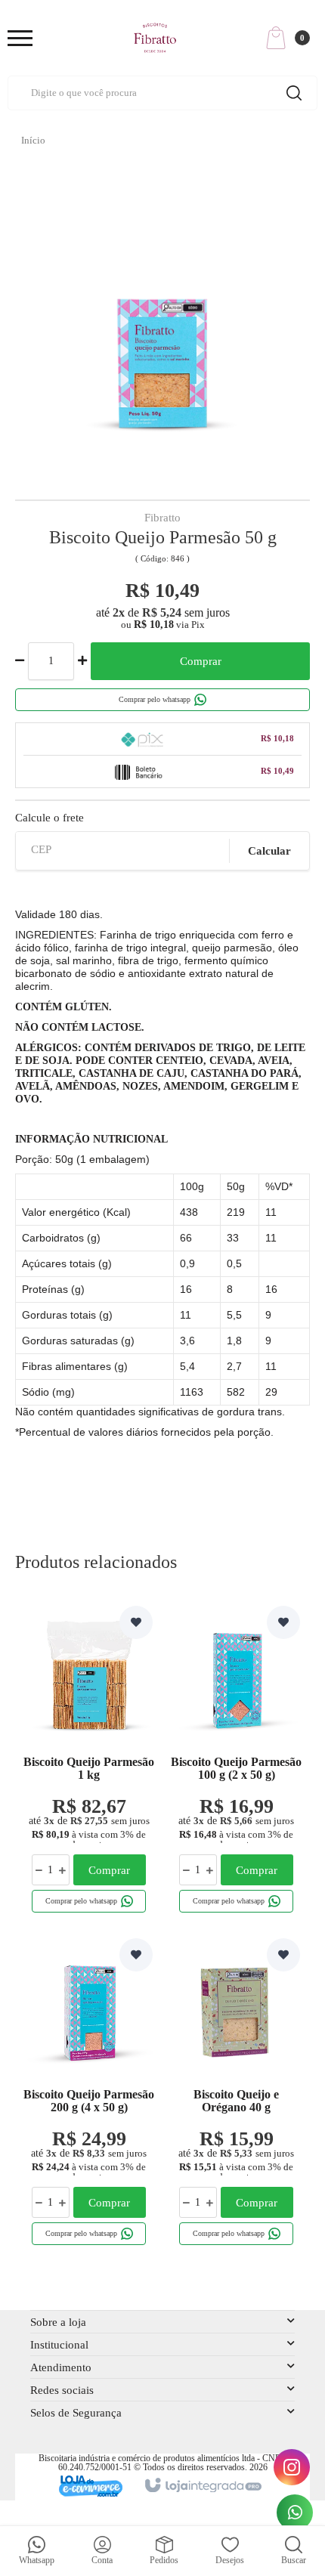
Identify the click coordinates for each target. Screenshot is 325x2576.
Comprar (201, 661)
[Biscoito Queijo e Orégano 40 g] (236, 2095)
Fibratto (162, 518)
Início (33, 140)
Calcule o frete (50, 818)
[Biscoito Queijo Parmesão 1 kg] (89, 1762)
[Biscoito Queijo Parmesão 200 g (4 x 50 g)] (89, 2095)
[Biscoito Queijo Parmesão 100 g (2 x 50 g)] (236, 1762)
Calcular (269, 851)
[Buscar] (294, 93)
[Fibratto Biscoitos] (155, 38)
